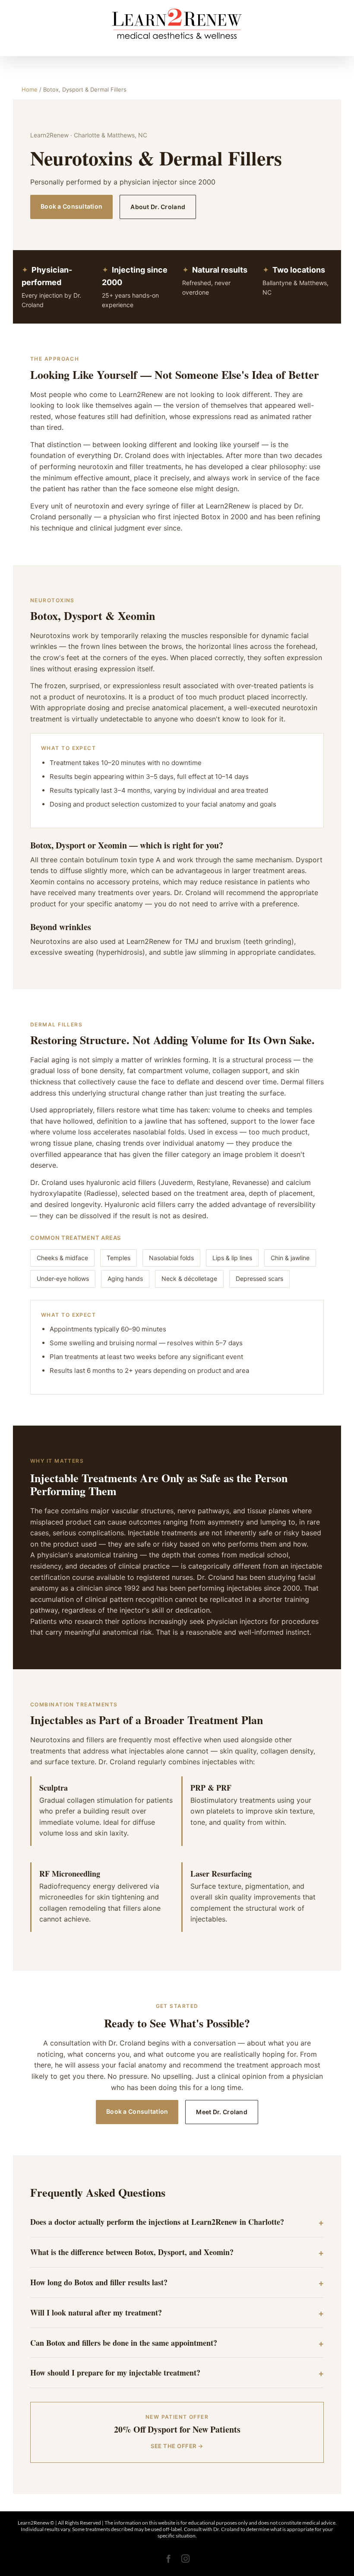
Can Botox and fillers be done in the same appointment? (124, 2343)
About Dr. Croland (158, 207)
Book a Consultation (71, 206)
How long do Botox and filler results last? (99, 2282)
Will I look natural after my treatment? (96, 2312)
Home (30, 89)
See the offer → (177, 2446)
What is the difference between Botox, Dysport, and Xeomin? (132, 2252)
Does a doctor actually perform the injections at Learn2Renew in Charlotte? (157, 2222)
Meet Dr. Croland (221, 2112)
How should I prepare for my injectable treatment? (115, 2373)
